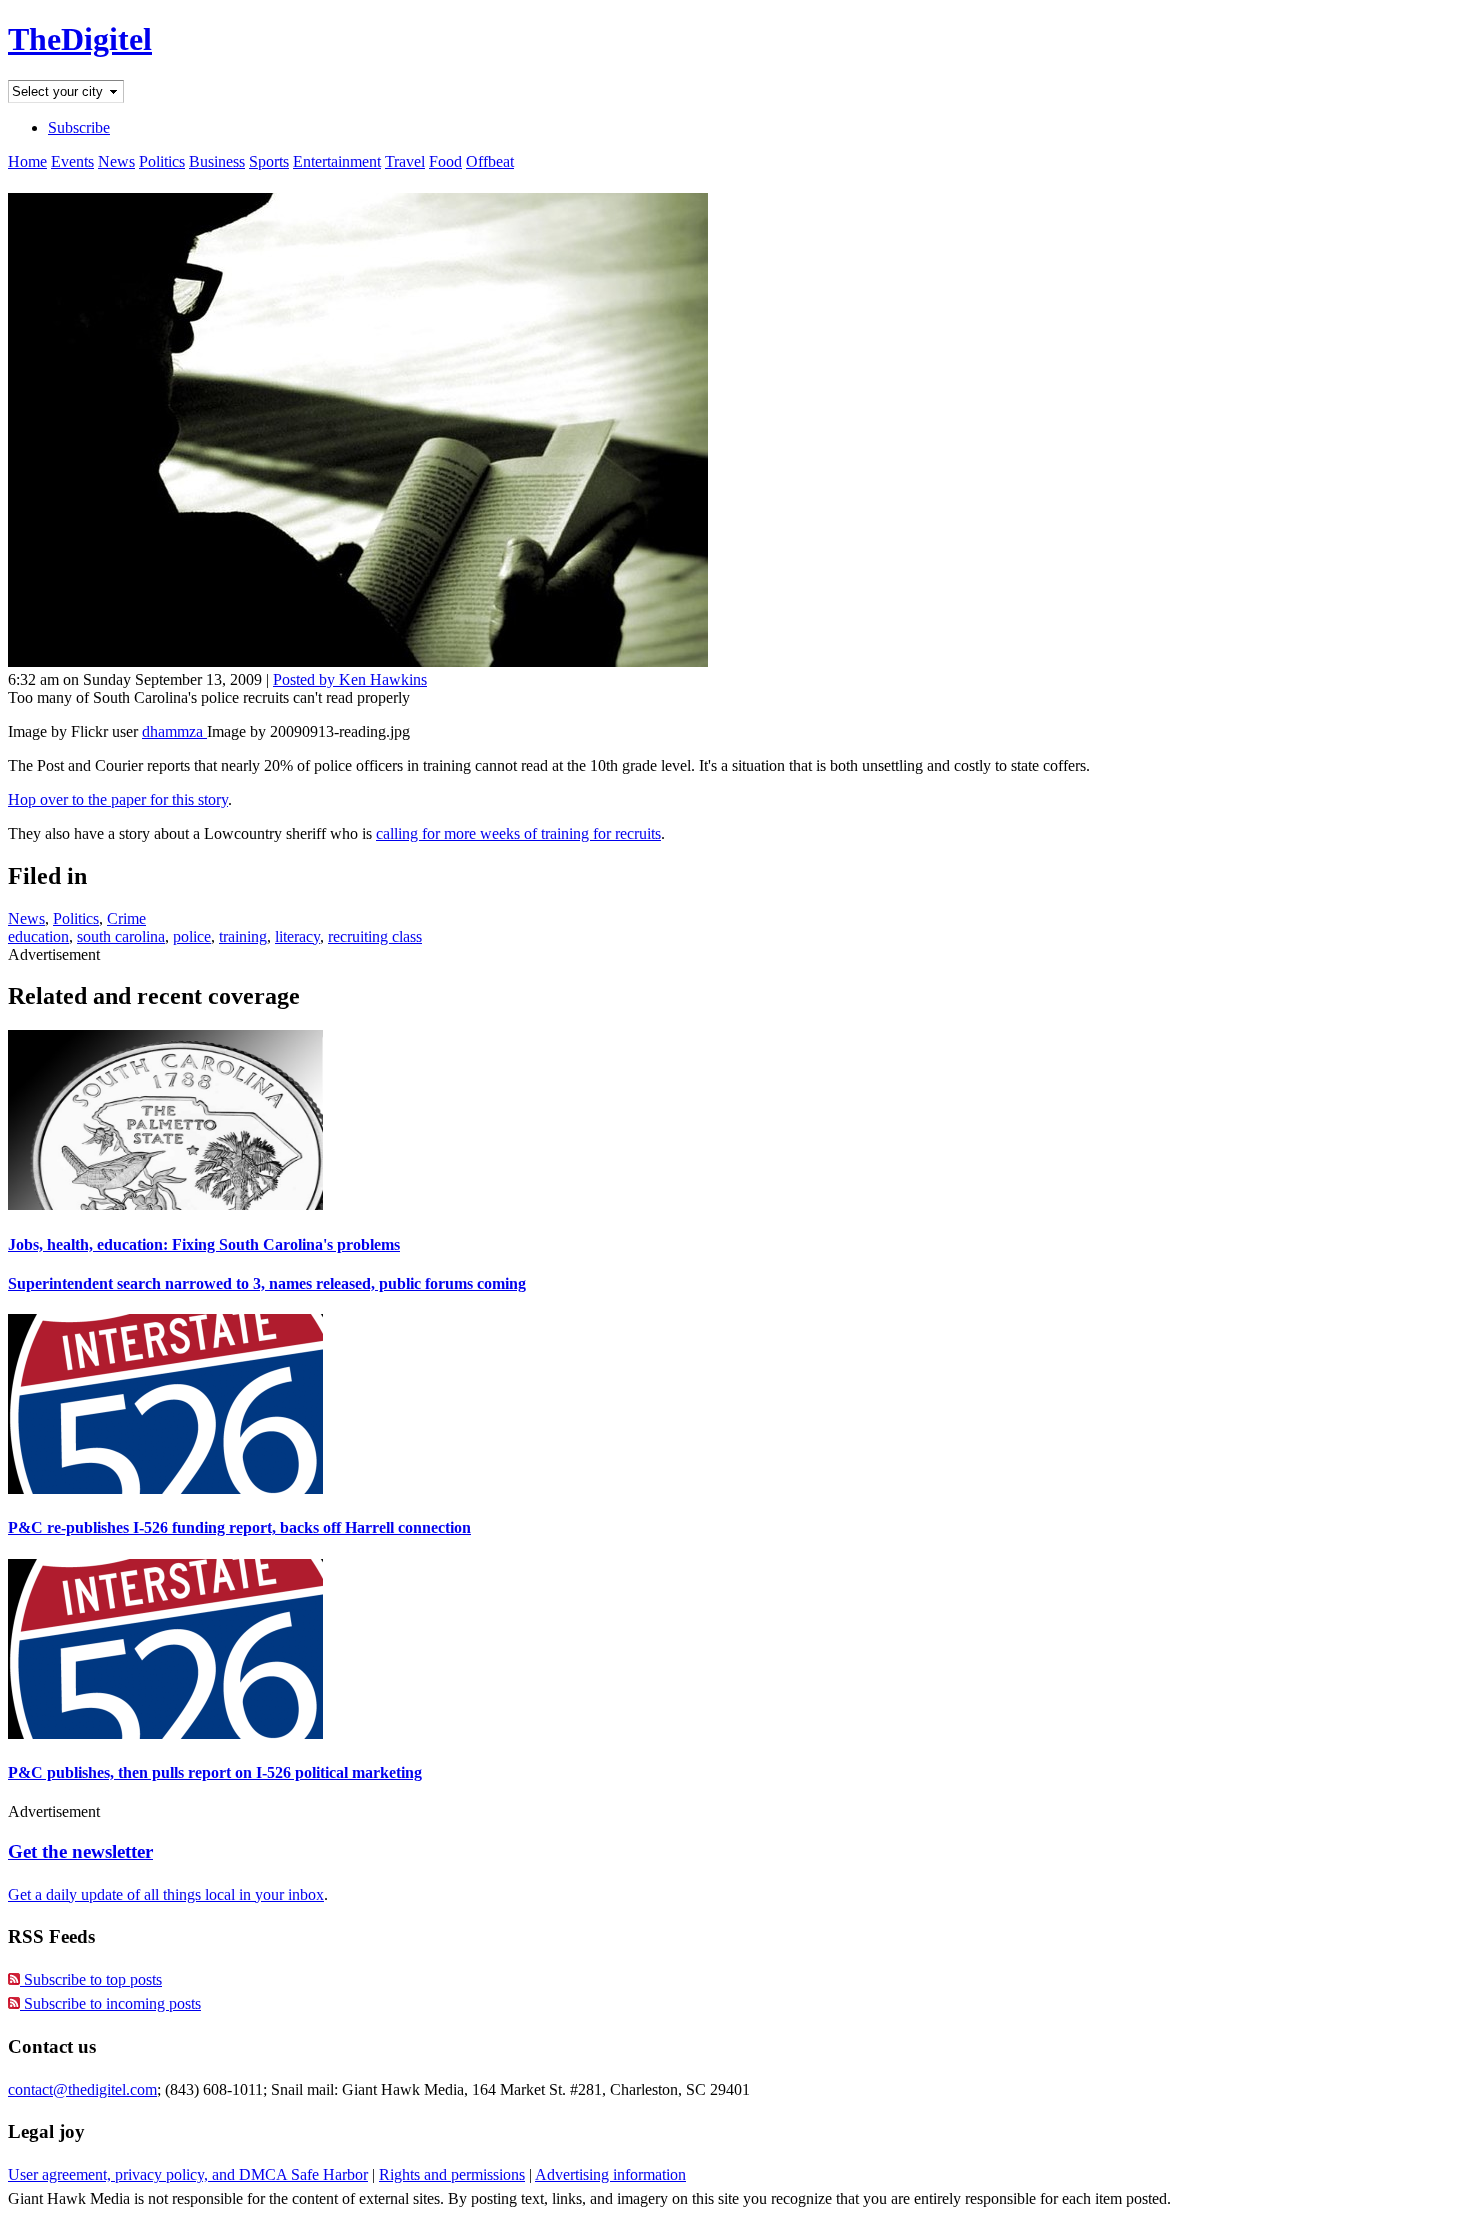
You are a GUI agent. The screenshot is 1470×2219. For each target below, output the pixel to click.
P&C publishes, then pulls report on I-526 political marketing (215, 1772)
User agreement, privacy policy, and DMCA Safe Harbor (188, 2174)
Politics (162, 161)
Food (445, 161)
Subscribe (79, 127)
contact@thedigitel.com (82, 2089)
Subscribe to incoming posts (110, 2003)
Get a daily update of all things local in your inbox (166, 1894)
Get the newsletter (80, 1851)
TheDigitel (80, 39)
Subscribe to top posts (91, 1979)
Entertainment (337, 161)
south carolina (121, 936)
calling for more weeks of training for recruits (518, 833)
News (116, 161)
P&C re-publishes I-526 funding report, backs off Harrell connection (239, 1527)
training (243, 936)
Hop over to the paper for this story (118, 799)
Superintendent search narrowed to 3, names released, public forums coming (267, 1283)
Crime (126, 918)
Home (27, 161)
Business (217, 161)
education (38, 936)
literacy (297, 936)
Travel (405, 161)
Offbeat (490, 161)
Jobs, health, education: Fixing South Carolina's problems (204, 1244)
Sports (269, 161)
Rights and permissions (452, 2174)
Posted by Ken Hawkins (350, 679)
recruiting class (375, 936)
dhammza (174, 731)
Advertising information (610, 2174)
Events (72, 161)
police (192, 936)
